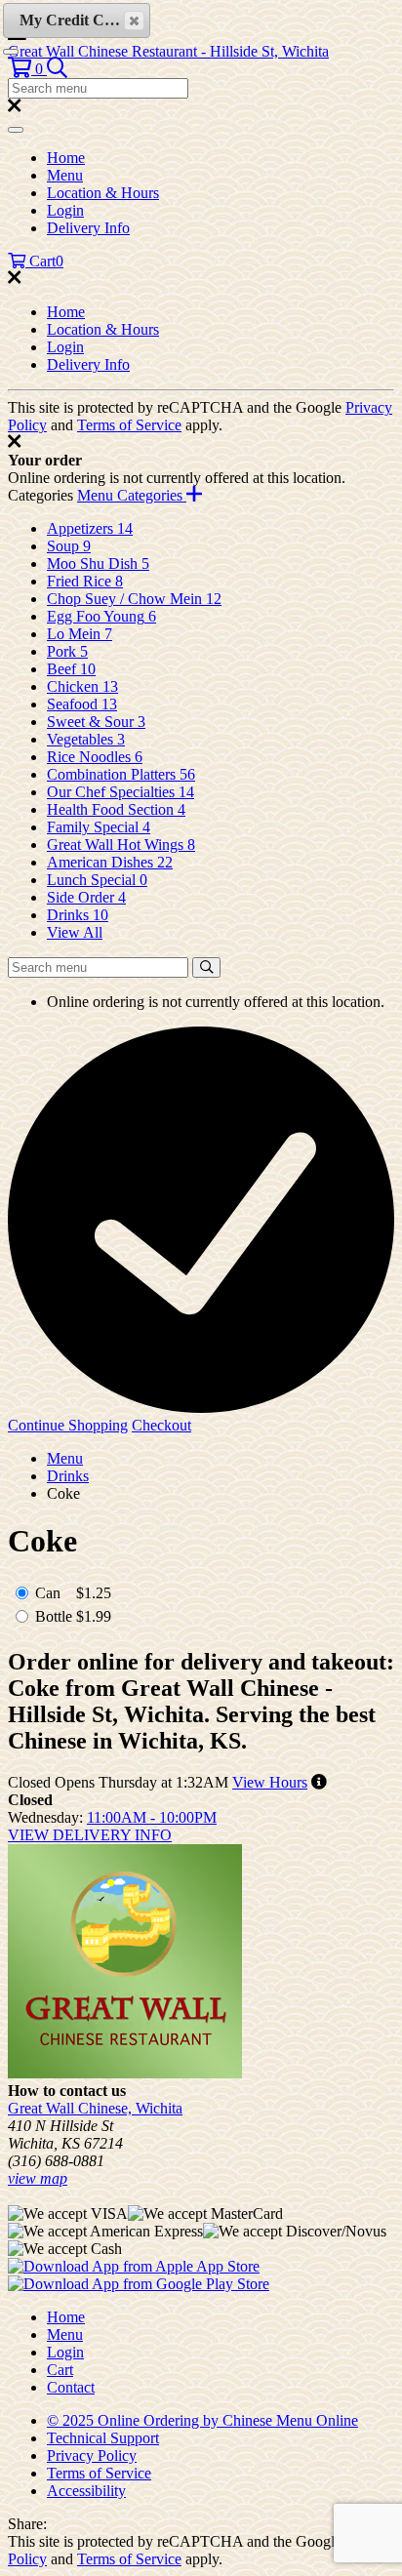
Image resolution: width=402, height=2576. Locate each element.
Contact (71, 2387)
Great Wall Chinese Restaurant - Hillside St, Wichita (168, 51)
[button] (27, 69)
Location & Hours (103, 193)
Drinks (68, 1476)
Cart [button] (44, 261)
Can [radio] (48, 1593)
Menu (65, 175)
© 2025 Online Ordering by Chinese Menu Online (202, 2420)
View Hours (270, 1782)
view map (38, 2178)
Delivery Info (88, 228)
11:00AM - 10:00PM (152, 1817)
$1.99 (94, 1616)
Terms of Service (129, 425)
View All (75, 932)
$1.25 (94, 1593)
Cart (60, 2370)
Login (65, 210)
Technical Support (103, 2438)
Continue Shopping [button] (68, 1425)
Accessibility (86, 2491)
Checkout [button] (161, 1425)
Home (66, 158)
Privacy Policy (92, 2455)
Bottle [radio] (54, 1616)
